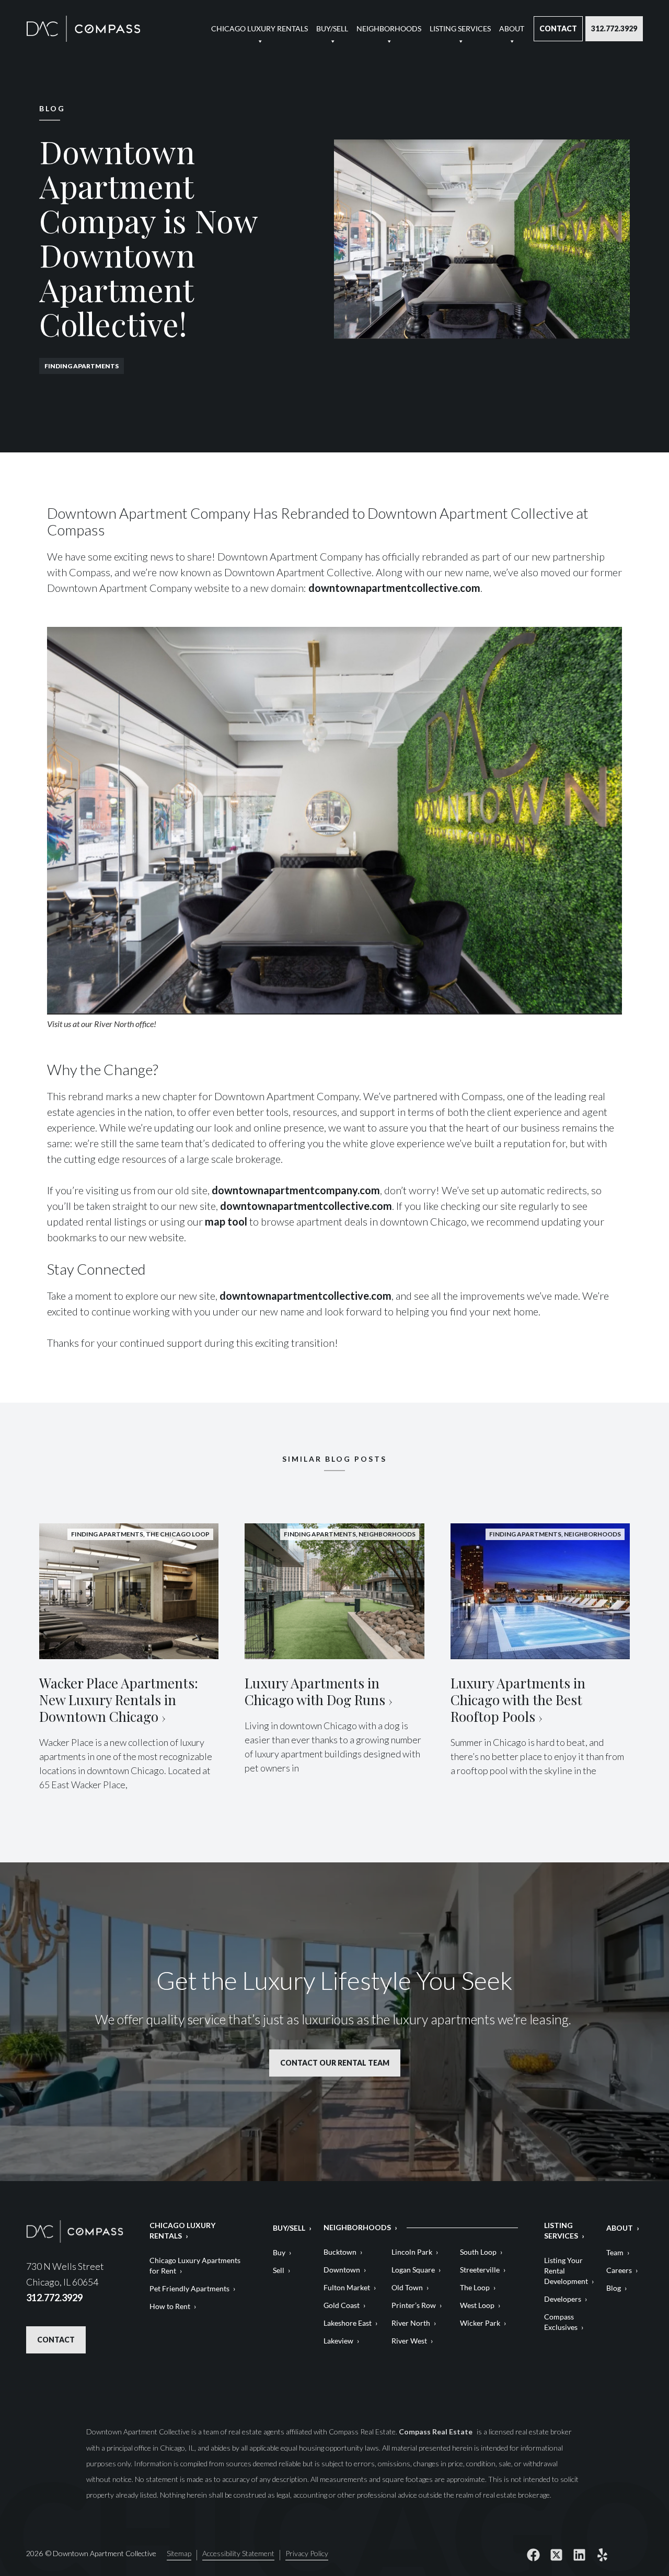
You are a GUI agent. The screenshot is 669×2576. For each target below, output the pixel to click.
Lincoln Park (412, 2252)
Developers (563, 2299)
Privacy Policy (307, 2554)
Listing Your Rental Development (566, 2271)
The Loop (475, 2287)
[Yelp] (602, 2555)
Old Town (407, 2287)
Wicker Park (480, 2323)
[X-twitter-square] (556, 2555)
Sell (279, 2270)
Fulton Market (347, 2287)
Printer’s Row (414, 2305)
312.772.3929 (614, 28)
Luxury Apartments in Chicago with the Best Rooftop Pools (518, 1700)
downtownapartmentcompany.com (296, 1190)
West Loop (477, 2305)
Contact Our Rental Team (335, 2063)
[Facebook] (533, 2555)
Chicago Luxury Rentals (259, 28)
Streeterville (480, 2270)
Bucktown (340, 2252)
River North (411, 2323)
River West (409, 2341)
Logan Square (413, 2270)
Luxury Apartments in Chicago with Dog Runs (315, 1691)
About (512, 28)
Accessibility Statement (238, 2554)
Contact (558, 28)
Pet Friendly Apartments (189, 2288)
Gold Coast (342, 2305)
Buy (279, 2252)
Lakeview (338, 2341)
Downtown (342, 2270)
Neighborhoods (389, 28)
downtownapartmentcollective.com (394, 588)
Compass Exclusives (561, 2322)
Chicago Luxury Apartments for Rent (195, 2265)
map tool (226, 1221)
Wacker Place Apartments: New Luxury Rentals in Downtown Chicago (119, 1700)
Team (615, 2252)
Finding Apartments (82, 366)
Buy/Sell (332, 28)
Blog (614, 2288)
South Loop (478, 2252)
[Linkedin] (579, 2555)
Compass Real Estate (436, 2432)
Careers (619, 2270)
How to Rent (170, 2306)
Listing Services (460, 28)
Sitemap (179, 2554)
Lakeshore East (348, 2323)
